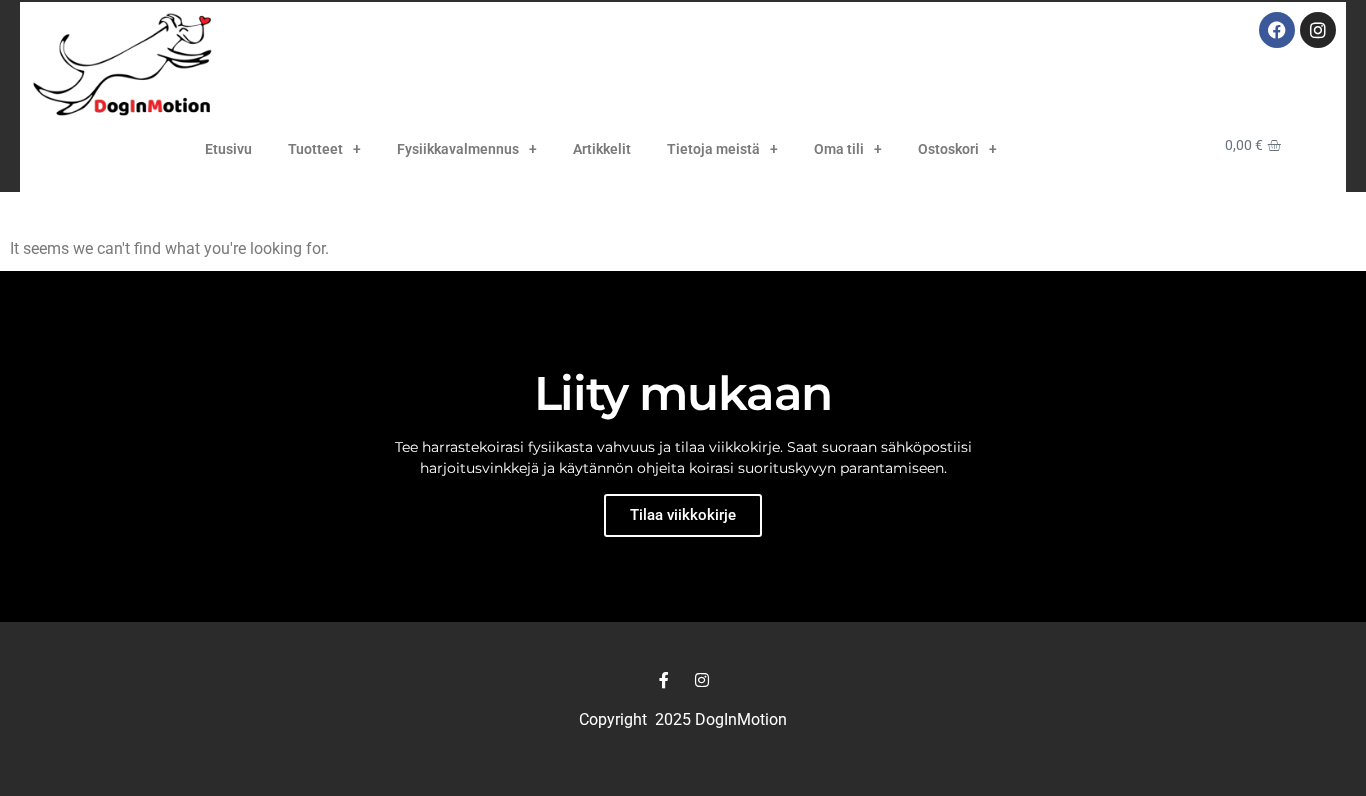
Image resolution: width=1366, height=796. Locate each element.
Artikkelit (602, 149)
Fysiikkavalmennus (458, 149)
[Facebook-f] (664, 680)
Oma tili (839, 149)
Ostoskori (948, 149)
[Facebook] (1277, 30)
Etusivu (228, 149)
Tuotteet (315, 149)
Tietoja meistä (713, 149)
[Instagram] (1318, 30)
